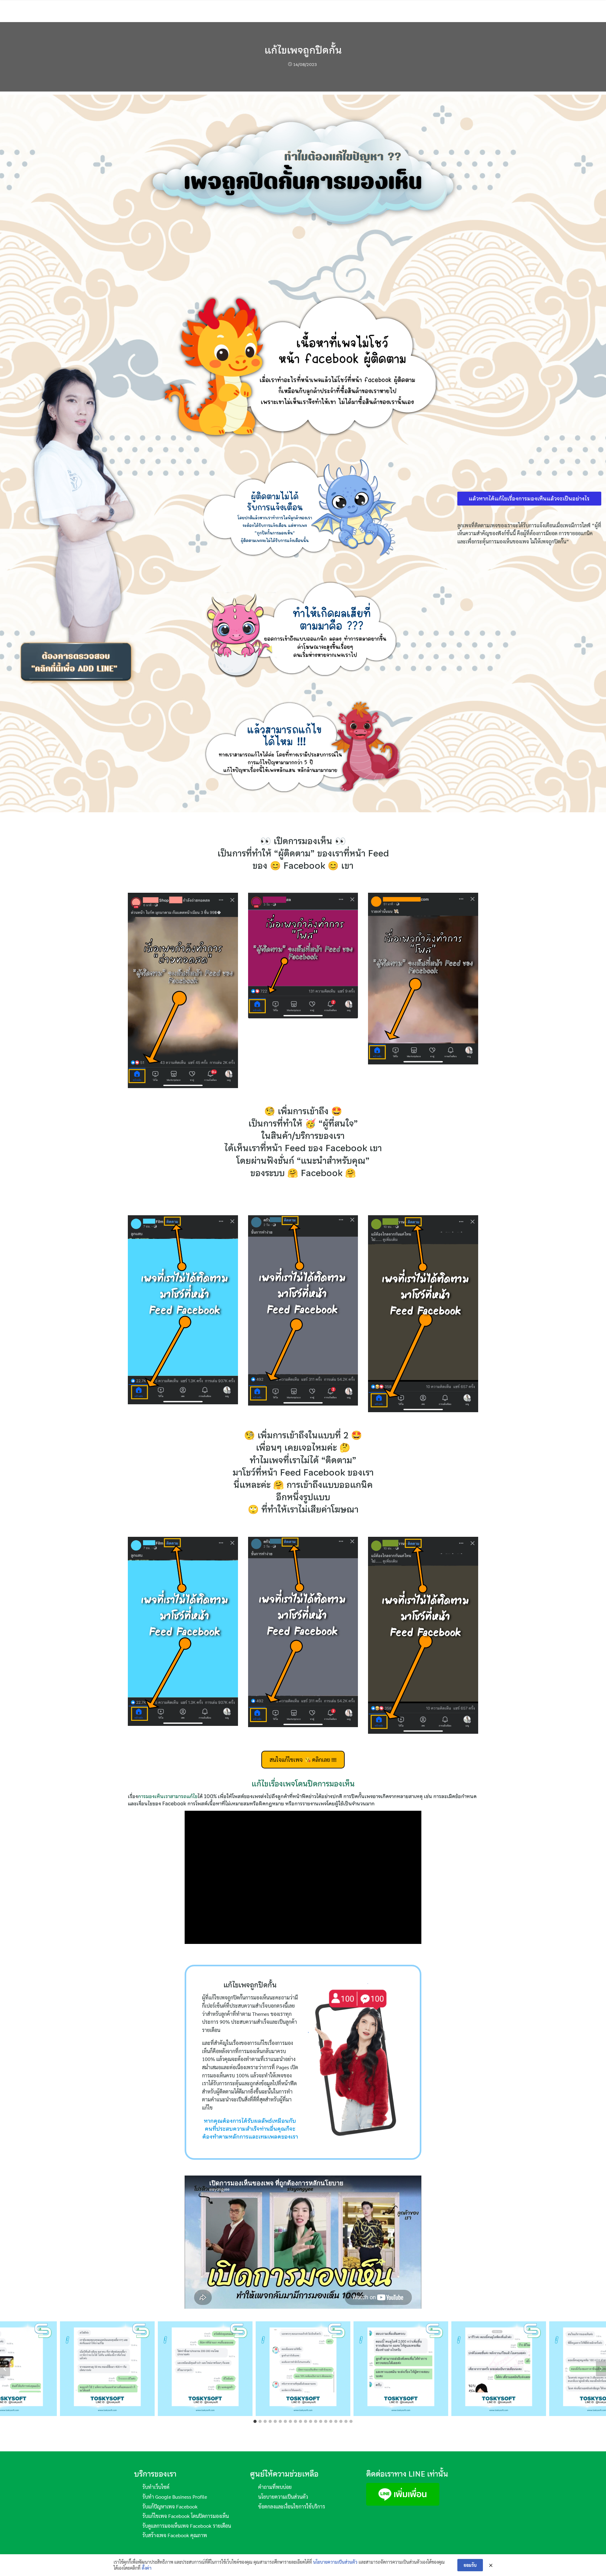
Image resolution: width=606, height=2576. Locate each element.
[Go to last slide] (5, 2369)
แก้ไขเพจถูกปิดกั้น (303, 50)
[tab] (255, 2421)
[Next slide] (601, 2369)
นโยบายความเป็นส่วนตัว (335, 2562)
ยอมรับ (470, 2565)
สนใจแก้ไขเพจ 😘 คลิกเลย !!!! (303, 1759)
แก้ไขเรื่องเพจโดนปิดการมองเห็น (303, 1784)
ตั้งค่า (147, 2568)
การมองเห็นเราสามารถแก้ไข (168, 1796)
